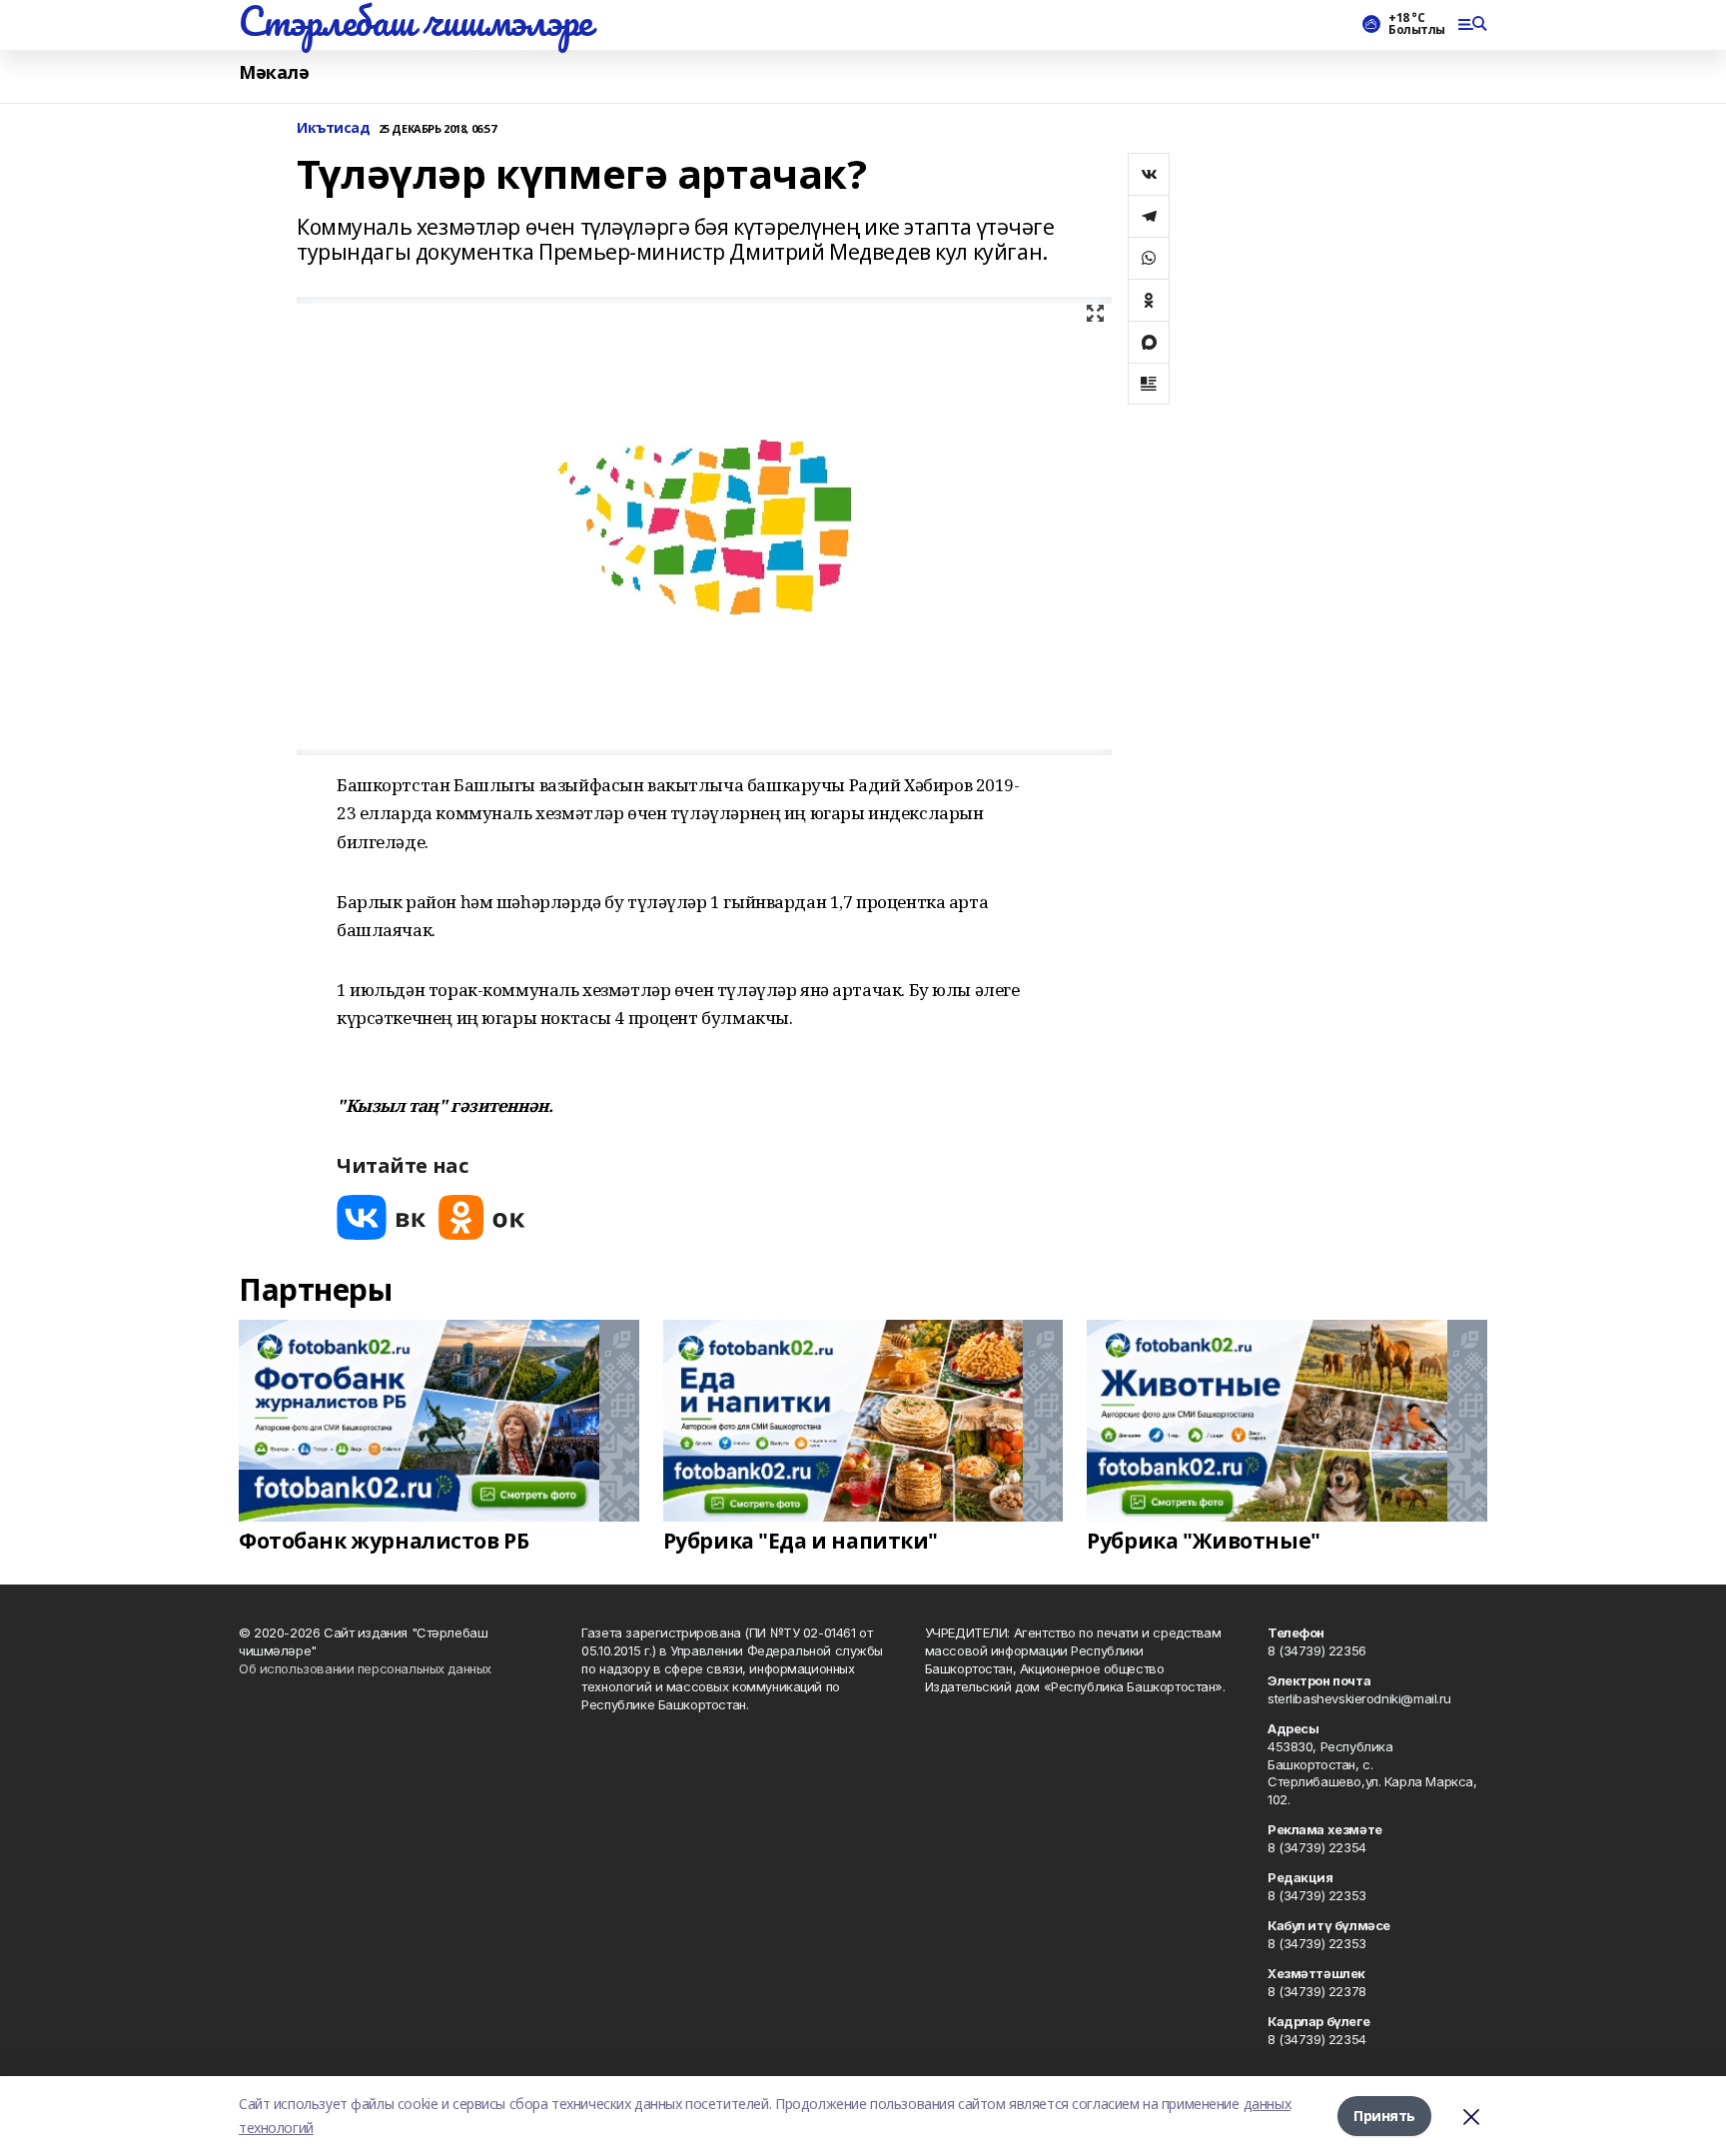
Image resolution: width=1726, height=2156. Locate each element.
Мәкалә (274, 72)
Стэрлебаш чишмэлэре (416, 21)
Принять (1384, 2116)
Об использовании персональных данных (365, 1668)
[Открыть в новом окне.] (382, 1217)
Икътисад (334, 128)
